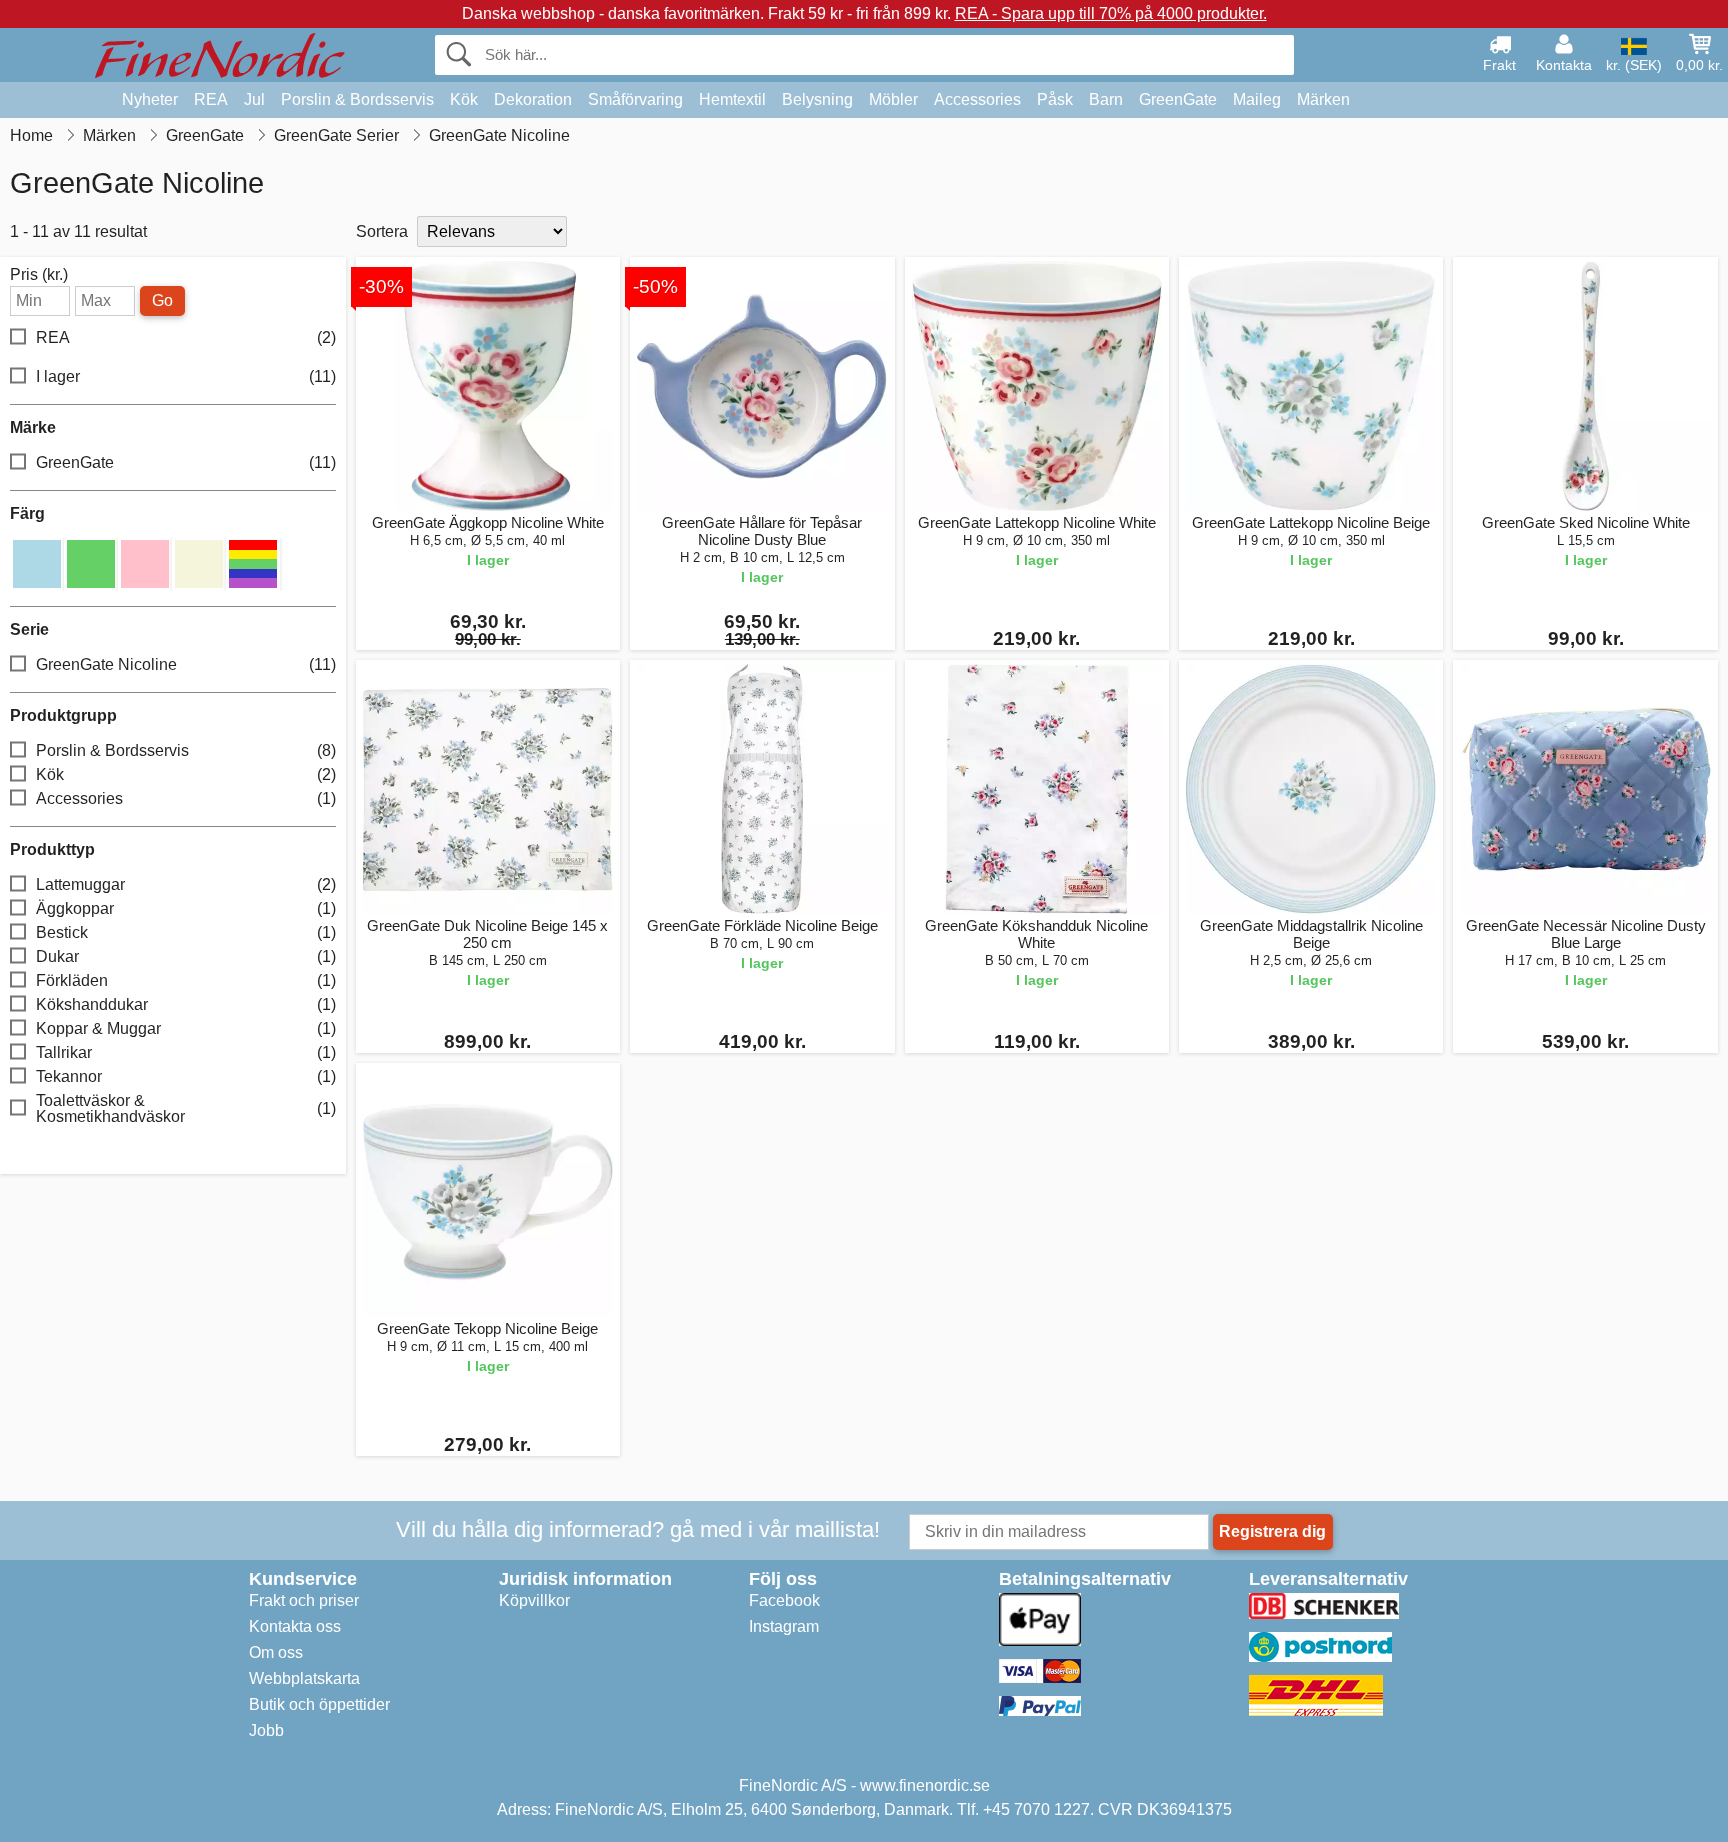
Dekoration (533, 99)
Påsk (1055, 99)
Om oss (276, 1652)
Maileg (1257, 99)
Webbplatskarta (304, 1678)
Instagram (784, 1626)
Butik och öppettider (319, 1704)
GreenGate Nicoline (186, 664)
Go (162, 300)
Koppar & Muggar (186, 1028)
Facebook (784, 1600)
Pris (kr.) (39, 275)
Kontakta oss (295, 1626)
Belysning (817, 99)
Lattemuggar (186, 884)
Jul (254, 99)
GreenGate (1178, 99)
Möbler (893, 99)
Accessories (977, 99)
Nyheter (150, 99)
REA (211, 99)
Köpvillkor (534, 1600)
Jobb (266, 1730)
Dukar (186, 956)
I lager (186, 376)
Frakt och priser (304, 1600)
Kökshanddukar (186, 1004)
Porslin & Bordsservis (357, 99)
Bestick (186, 932)
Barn (1106, 99)
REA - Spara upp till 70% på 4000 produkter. (1111, 13)
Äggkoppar (186, 908)
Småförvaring (635, 99)
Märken (1323, 99)
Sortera (382, 231)
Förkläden (186, 980)
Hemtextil (732, 99)
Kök (464, 99)
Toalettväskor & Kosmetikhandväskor (186, 1108)
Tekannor (186, 1076)
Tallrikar (186, 1052)
